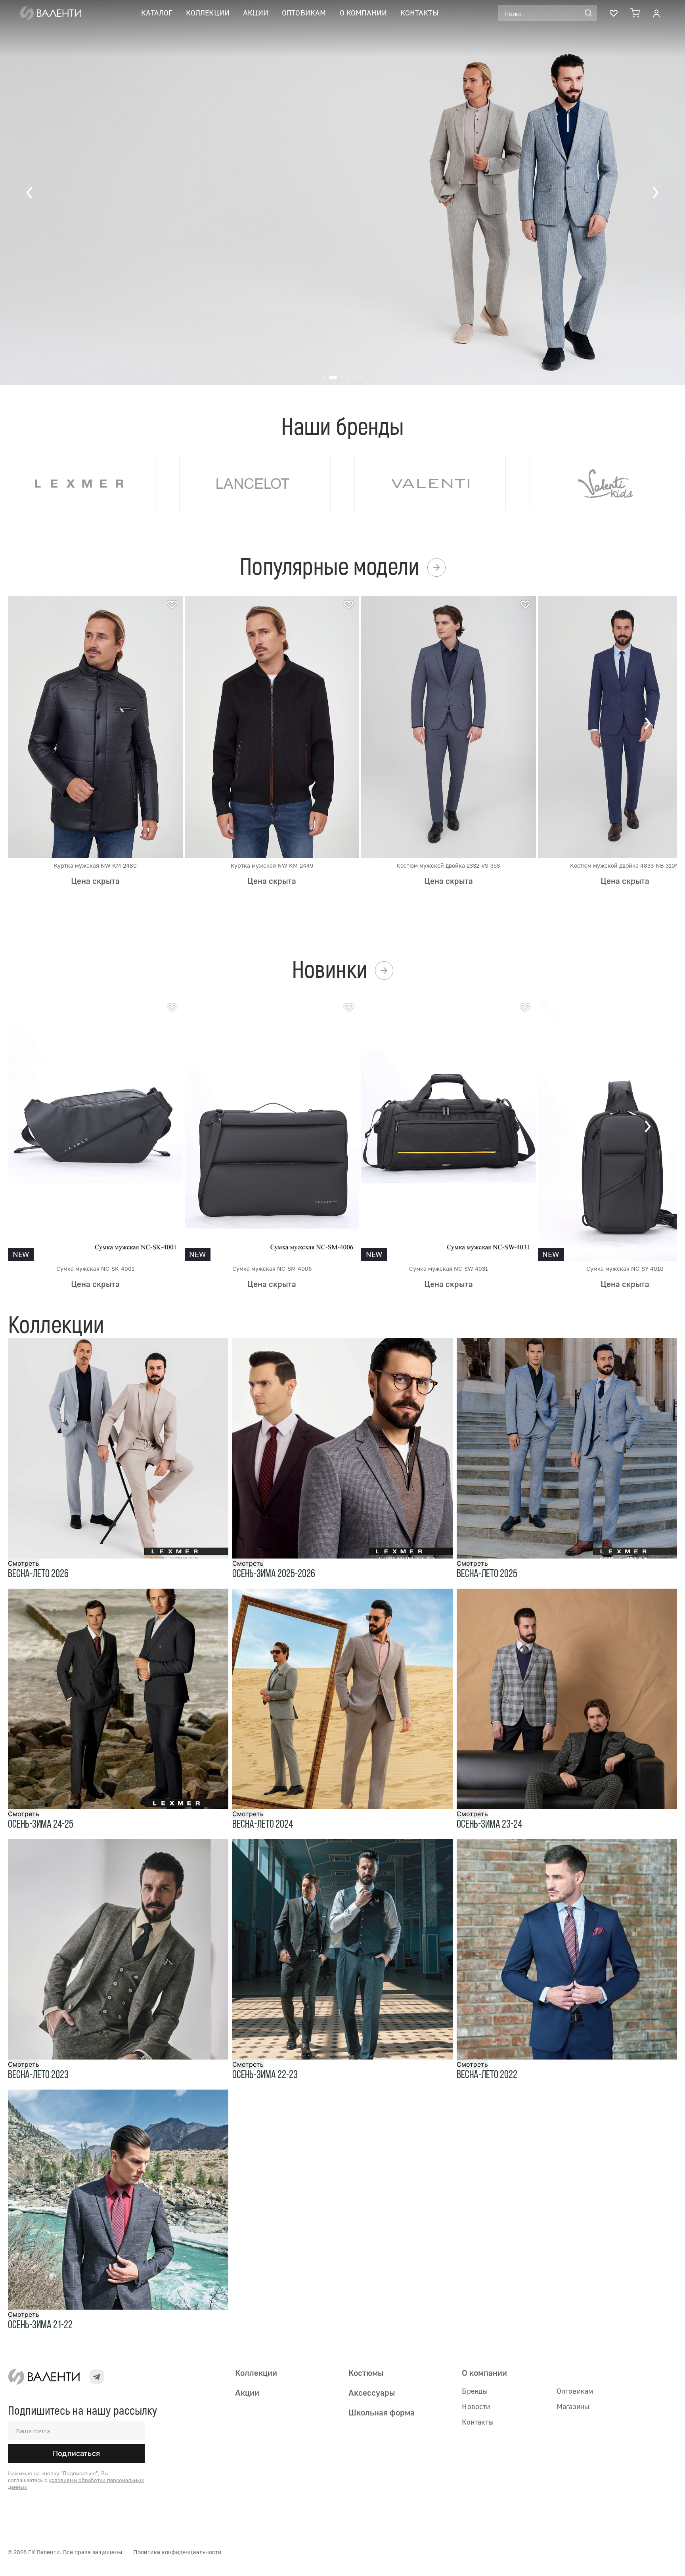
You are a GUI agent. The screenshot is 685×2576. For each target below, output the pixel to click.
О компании (364, 13)
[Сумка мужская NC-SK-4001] (95, 1129)
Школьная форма (382, 2412)
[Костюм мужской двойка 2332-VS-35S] (449, 726)
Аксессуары (372, 2392)
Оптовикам (304, 13)
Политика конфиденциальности (177, 2552)
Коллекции (208, 13)
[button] (30, 193)
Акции (256, 13)
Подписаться (76, 2453)
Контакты (419, 13)
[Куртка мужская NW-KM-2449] (272, 726)
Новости (476, 2406)
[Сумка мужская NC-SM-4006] (272, 1129)
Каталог (157, 13)
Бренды (475, 2391)
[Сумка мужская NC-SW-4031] (449, 1129)
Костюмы (366, 2373)
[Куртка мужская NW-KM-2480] (95, 726)
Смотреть (24, 1563)
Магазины (573, 2406)
